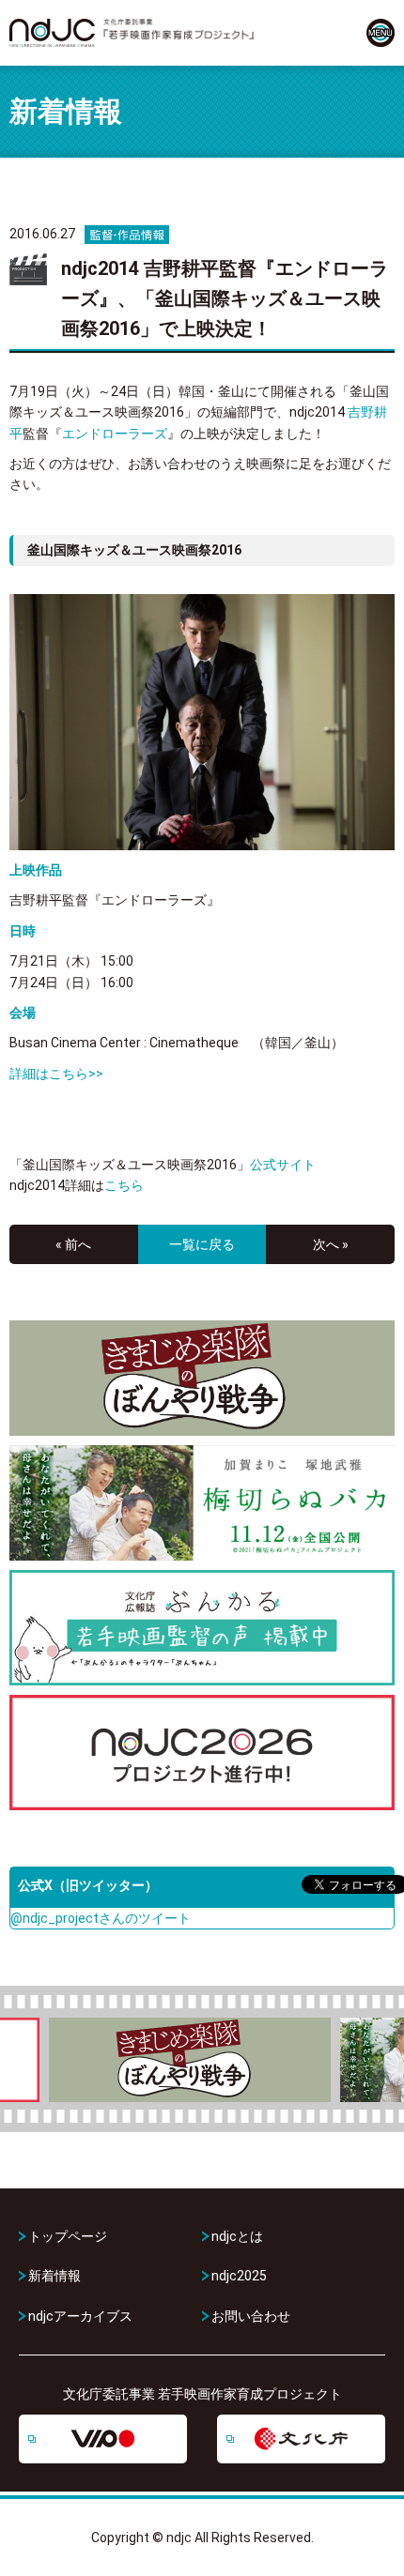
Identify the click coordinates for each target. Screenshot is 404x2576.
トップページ (68, 2236)
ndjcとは (237, 2236)
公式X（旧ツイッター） (88, 1885)
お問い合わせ (251, 2316)
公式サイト (283, 1165)
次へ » (331, 1244)
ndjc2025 (239, 2276)
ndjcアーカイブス (80, 2316)
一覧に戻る (202, 1244)
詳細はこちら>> (56, 1074)
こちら (124, 1185)
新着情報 (54, 2276)
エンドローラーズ (115, 434)
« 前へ (73, 1244)
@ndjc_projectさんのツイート (101, 1918)
